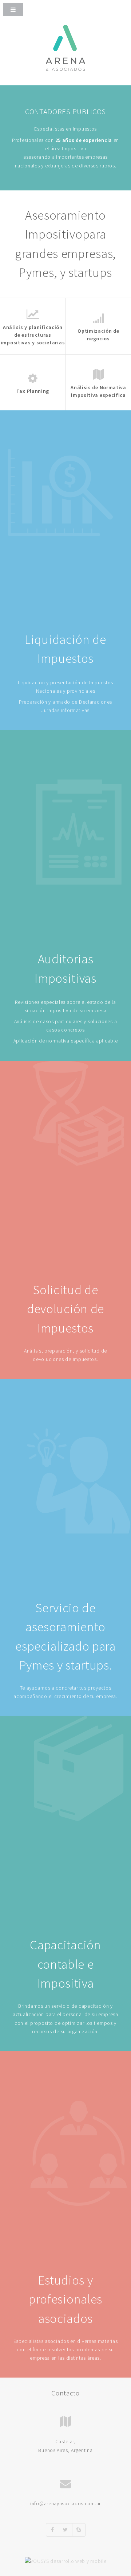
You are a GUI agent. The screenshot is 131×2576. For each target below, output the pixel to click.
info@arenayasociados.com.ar (65, 2503)
